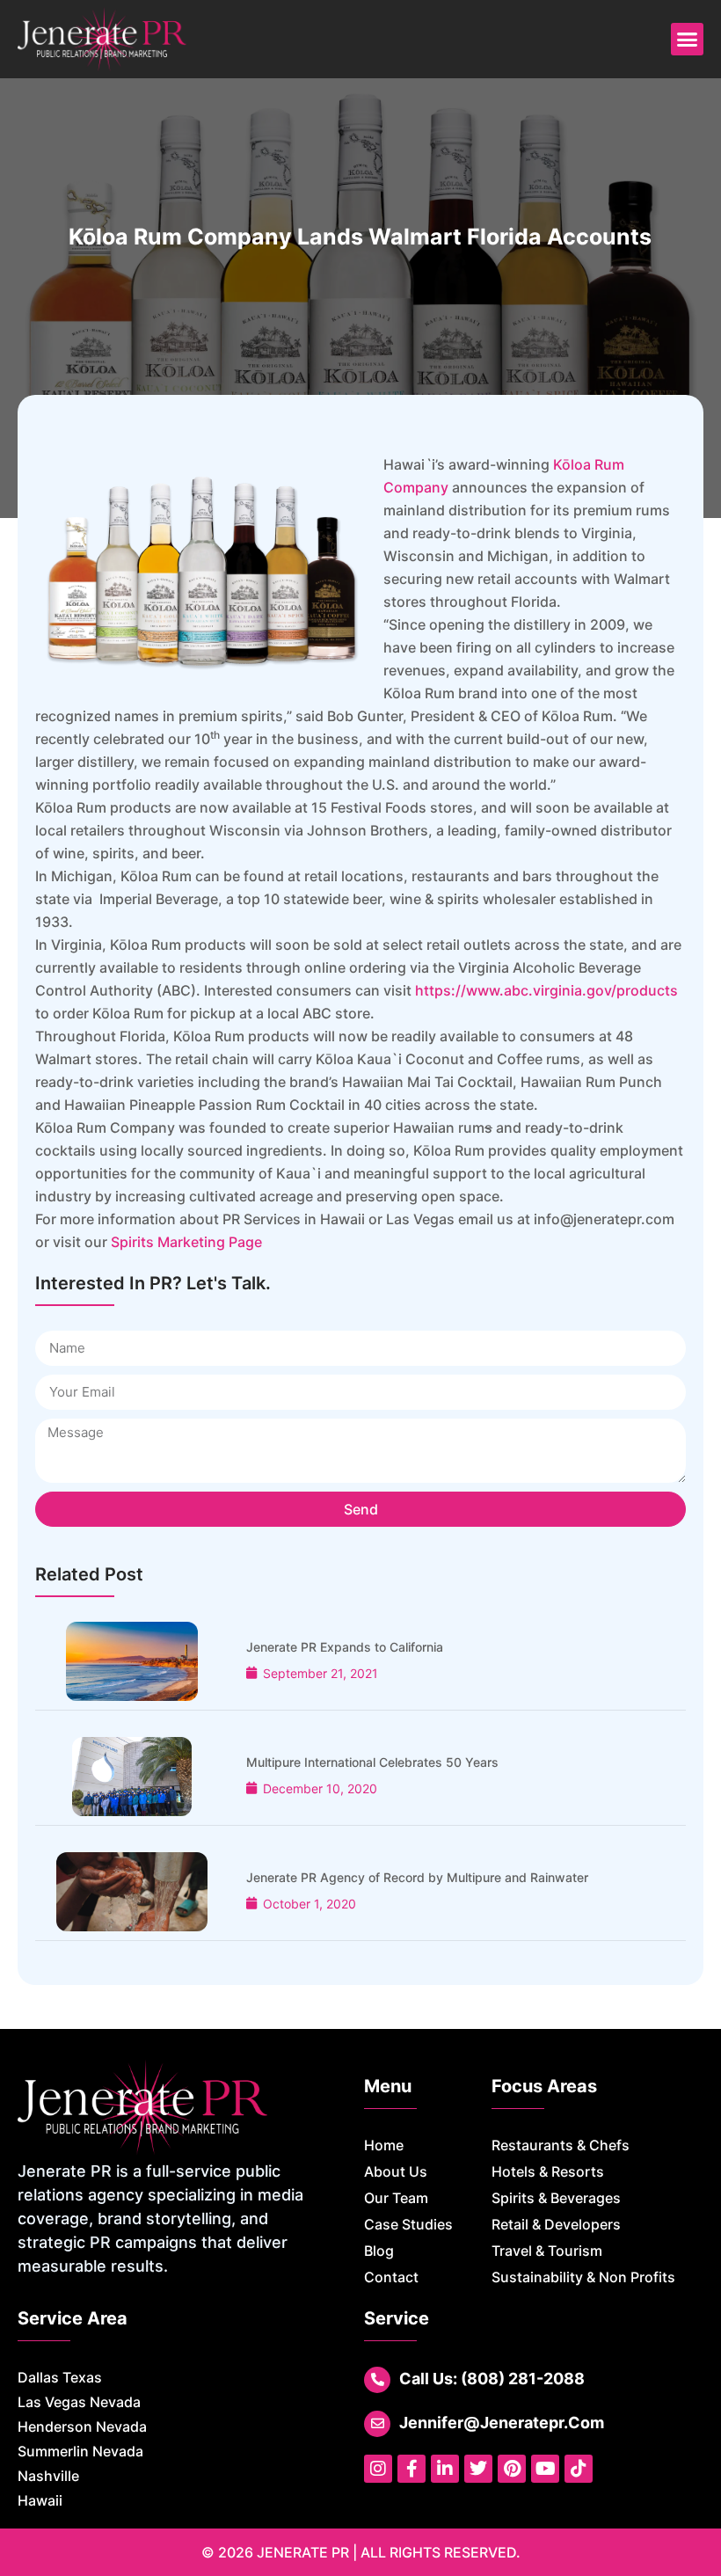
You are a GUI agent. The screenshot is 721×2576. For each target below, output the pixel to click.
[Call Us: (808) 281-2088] (377, 2380)
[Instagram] (378, 2469)
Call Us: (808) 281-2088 (492, 2379)
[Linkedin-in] (445, 2469)
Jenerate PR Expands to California (345, 1647)
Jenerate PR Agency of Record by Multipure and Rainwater (417, 1877)
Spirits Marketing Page (186, 1242)
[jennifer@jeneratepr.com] (377, 2424)
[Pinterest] (512, 2469)
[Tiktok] (579, 2469)
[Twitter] (478, 2469)
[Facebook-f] (411, 2469)
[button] (688, 40)
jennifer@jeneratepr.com (502, 2423)
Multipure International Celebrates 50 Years (372, 1762)
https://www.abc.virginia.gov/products (546, 990)
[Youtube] (545, 2469)
